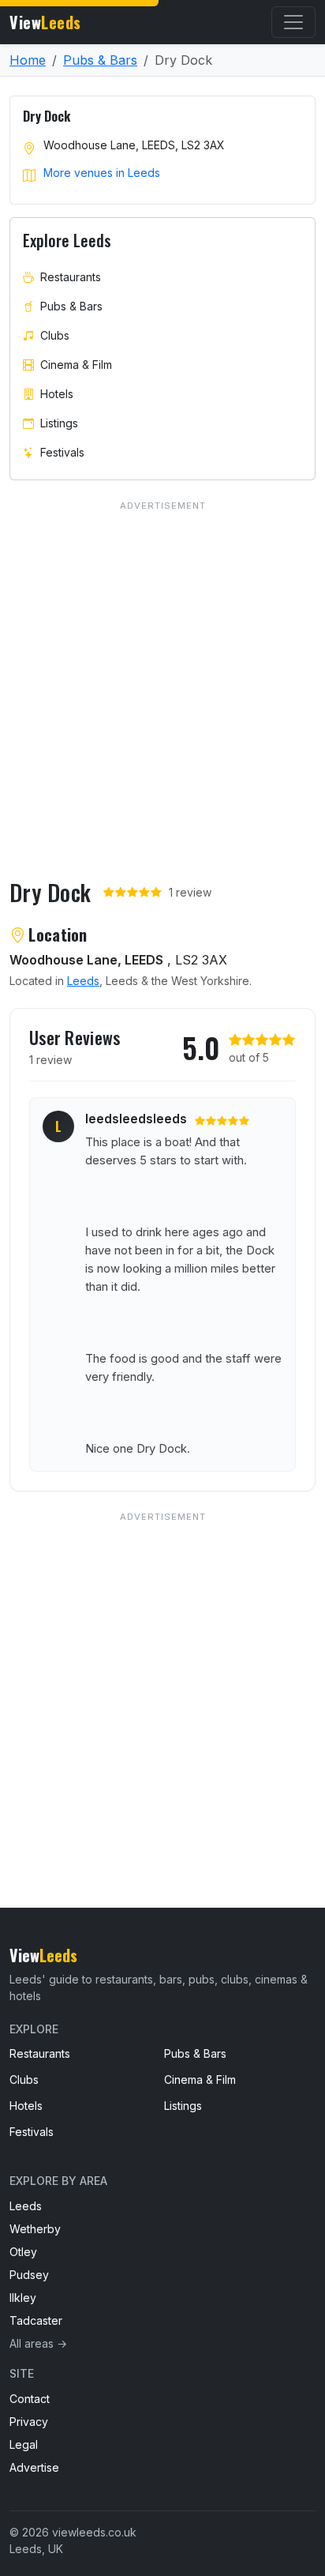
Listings (59, 423)
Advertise (34, 2467)
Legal (24, 2444)
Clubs (55, 335)
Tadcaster (36, 2320)
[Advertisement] (162, 1678)
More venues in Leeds (102, 173)
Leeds (83, 981)
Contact (30, 2399)
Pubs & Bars (100, 60)
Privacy (29, 2422)
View (45, 22)
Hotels (57, 394)
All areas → (38, 2343)
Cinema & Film (76, 365)
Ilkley (23, 2298)
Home (28, 60)
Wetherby (35, 2229)
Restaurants (71, 277)
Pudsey (29, 2275)
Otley (23, 2252)
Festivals (62, 452)
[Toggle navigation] (293, 22)
